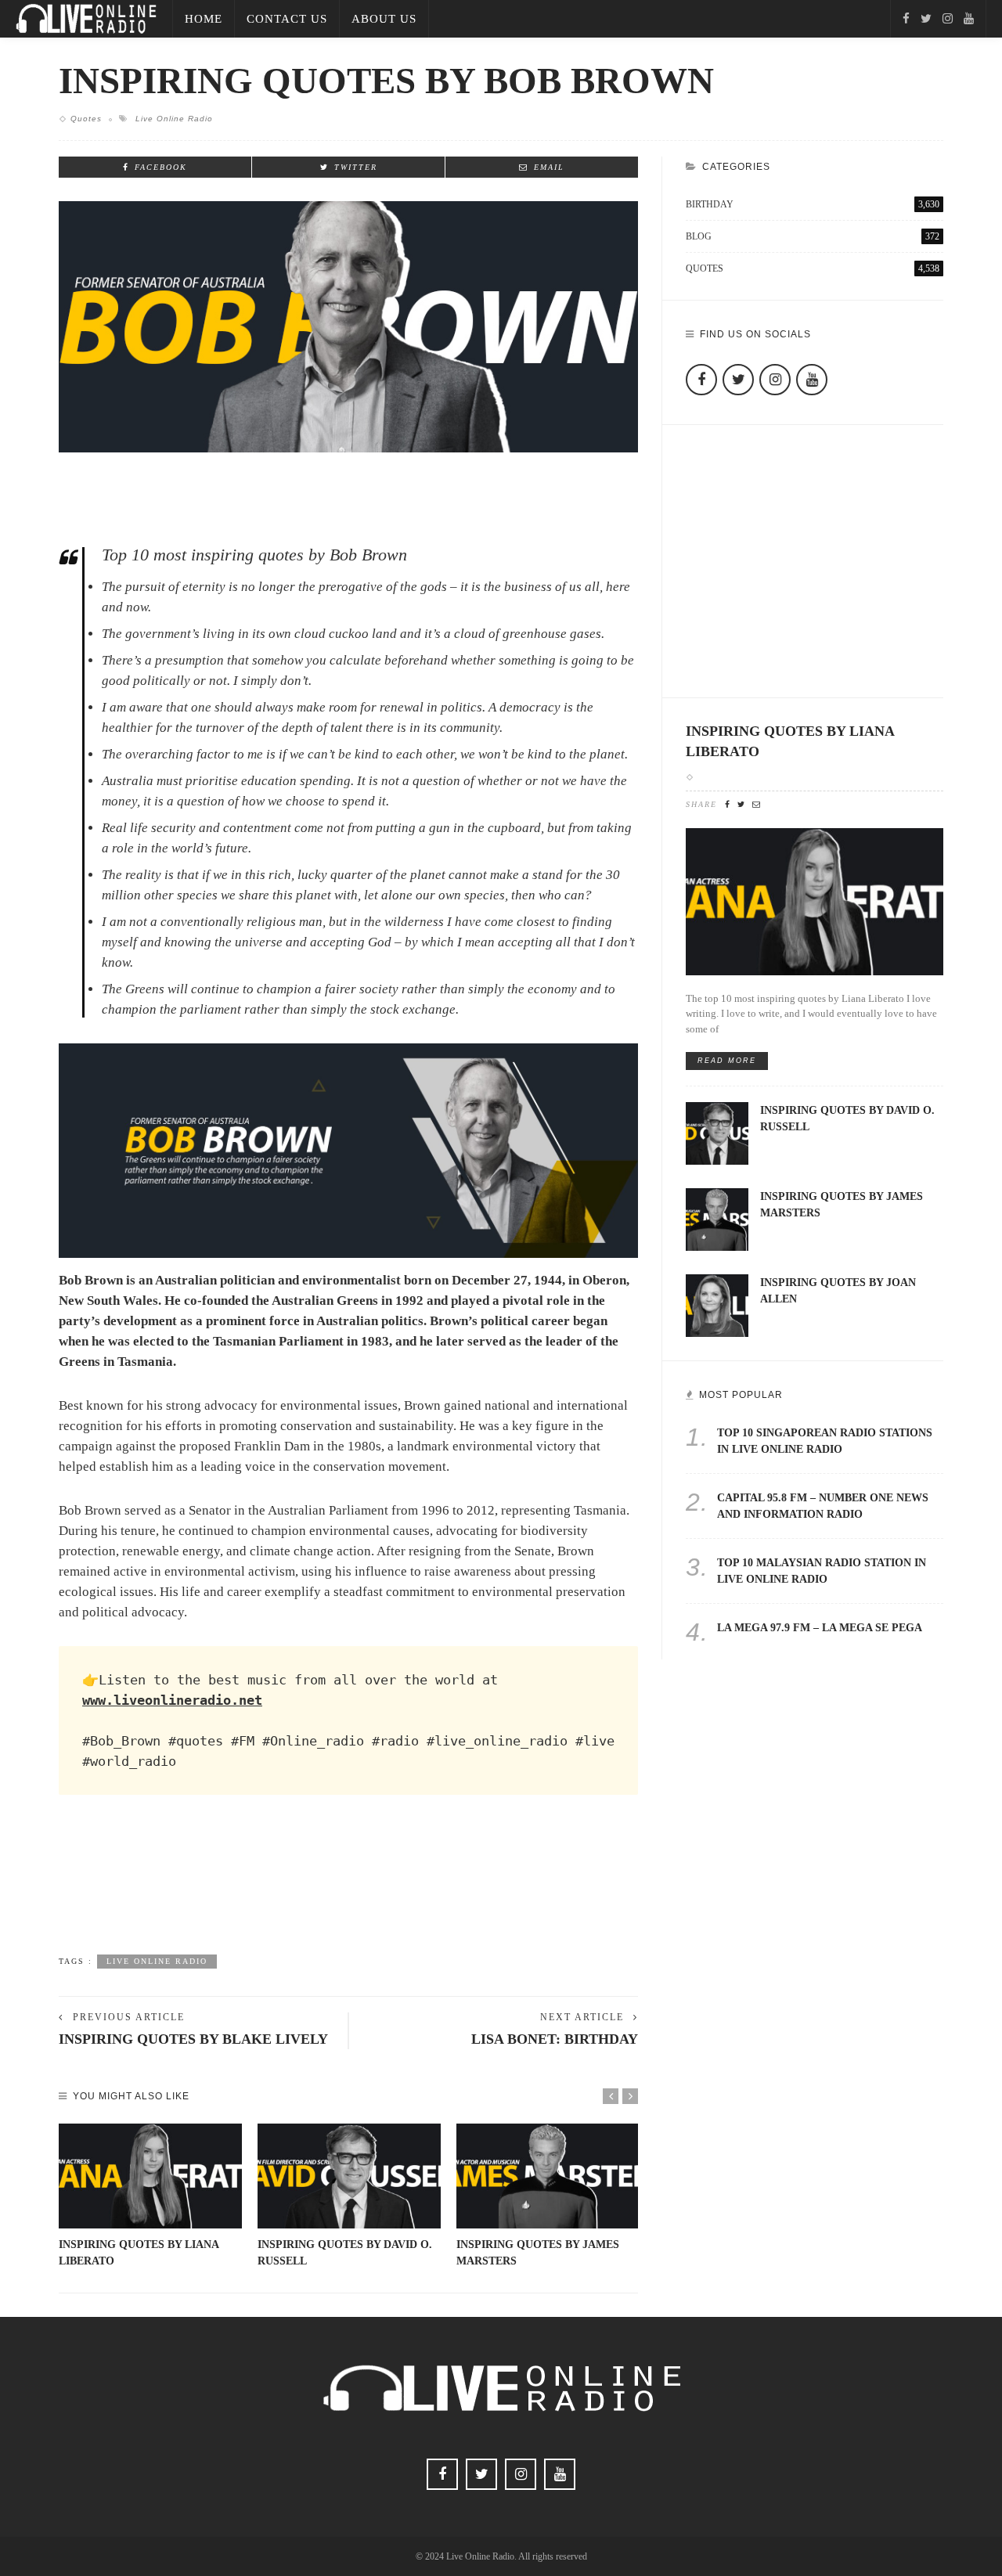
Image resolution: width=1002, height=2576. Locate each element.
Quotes (86, 119)
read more (727, 1061)
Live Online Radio (174, 119)
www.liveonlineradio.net (172, 1700)
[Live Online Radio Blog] (86, 18)
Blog (813, 236)
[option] (150, 2196)
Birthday (813, 204)
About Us (384, 19)
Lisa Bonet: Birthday (555, 2039)
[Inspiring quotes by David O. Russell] (349, 2176)
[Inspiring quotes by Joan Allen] (717, 1304)
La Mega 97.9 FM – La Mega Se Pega (820, 1628)
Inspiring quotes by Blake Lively (193, 2039)
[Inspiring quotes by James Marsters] (548, 2176)
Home (204, 19)
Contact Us (287, 19)
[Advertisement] (348, 1890)
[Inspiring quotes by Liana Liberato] (150, 2176)
